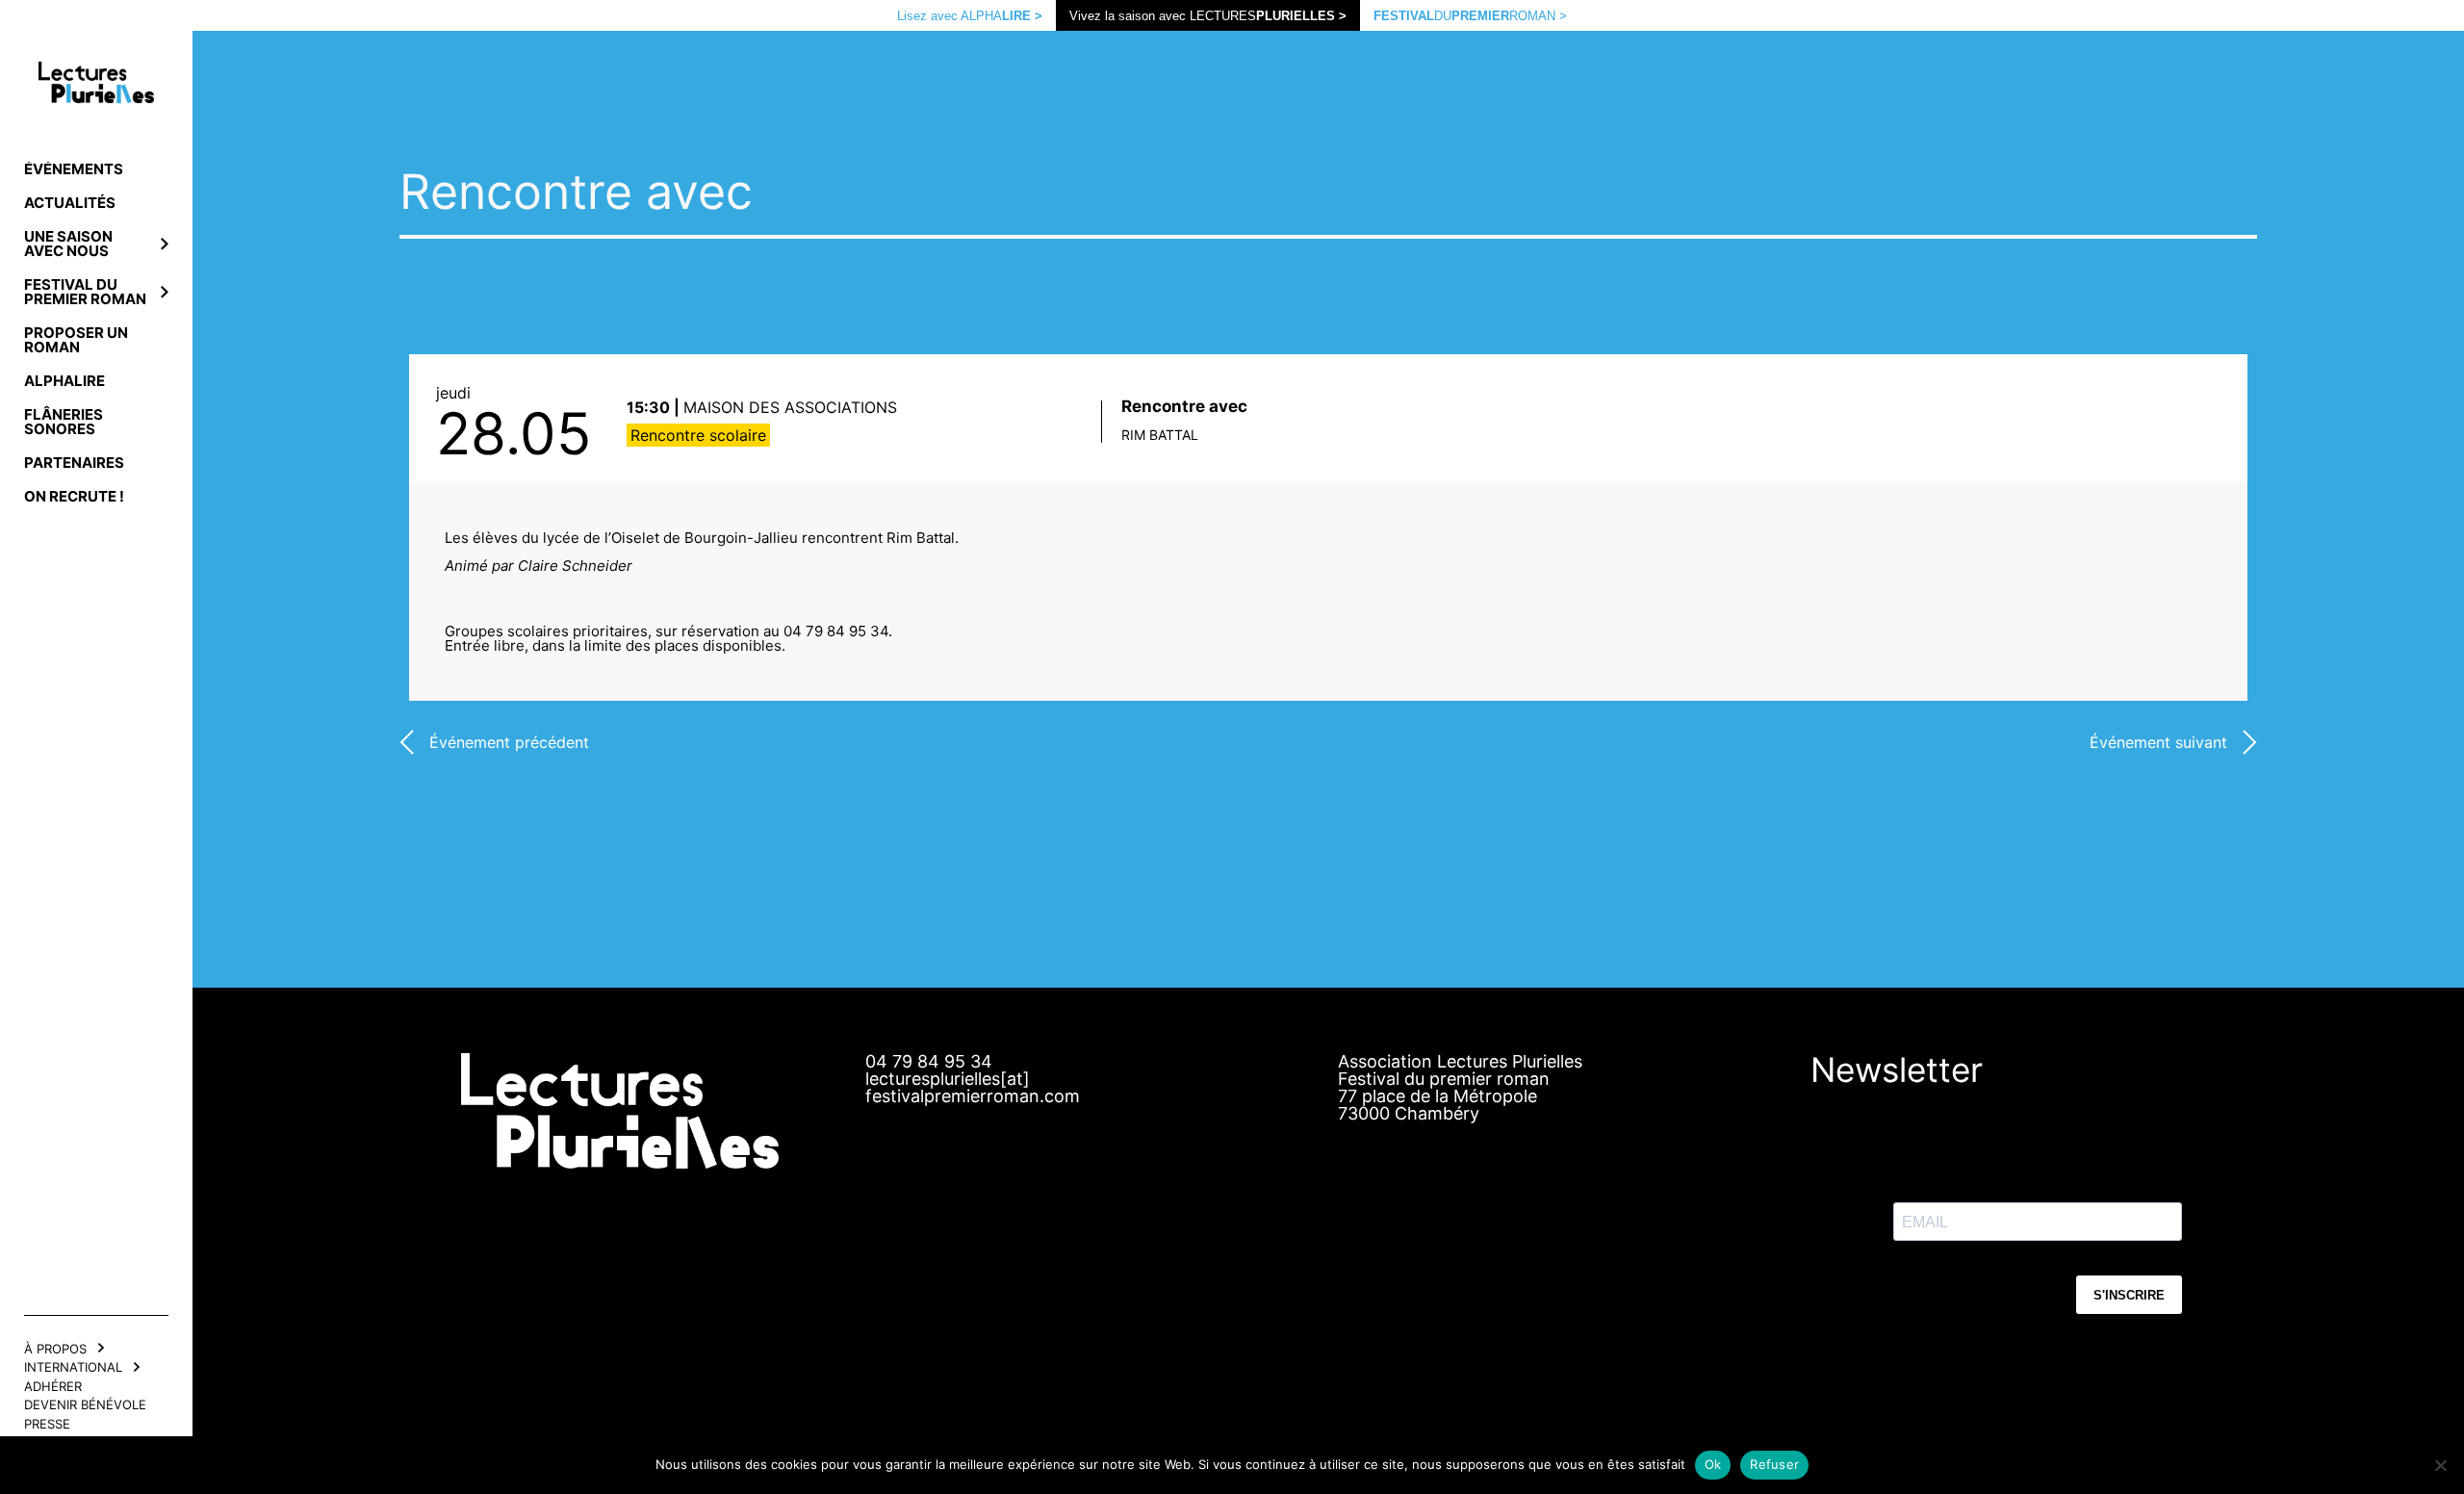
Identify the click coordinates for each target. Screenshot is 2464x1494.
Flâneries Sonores (64, 422)
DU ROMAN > (1470, 16)
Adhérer (53, 1386)
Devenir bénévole (85, 1404)
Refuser (1774, 1464)
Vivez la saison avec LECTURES (1208, 16)
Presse (47, 1424)
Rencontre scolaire (698, 435)
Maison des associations (790, 407)
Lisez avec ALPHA (970, 16)
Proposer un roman (76, 340)
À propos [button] (55, 1349)
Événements (74, 169)
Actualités (70, 203)
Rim (1160, 435)
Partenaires (74, 463)
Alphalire (64, 381)
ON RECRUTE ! (74, 496)
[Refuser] (2440, 1465)
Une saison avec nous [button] (68, 244)
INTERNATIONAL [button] (73, 1367)
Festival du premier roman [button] (85, 292)
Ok (1713, 1464)
